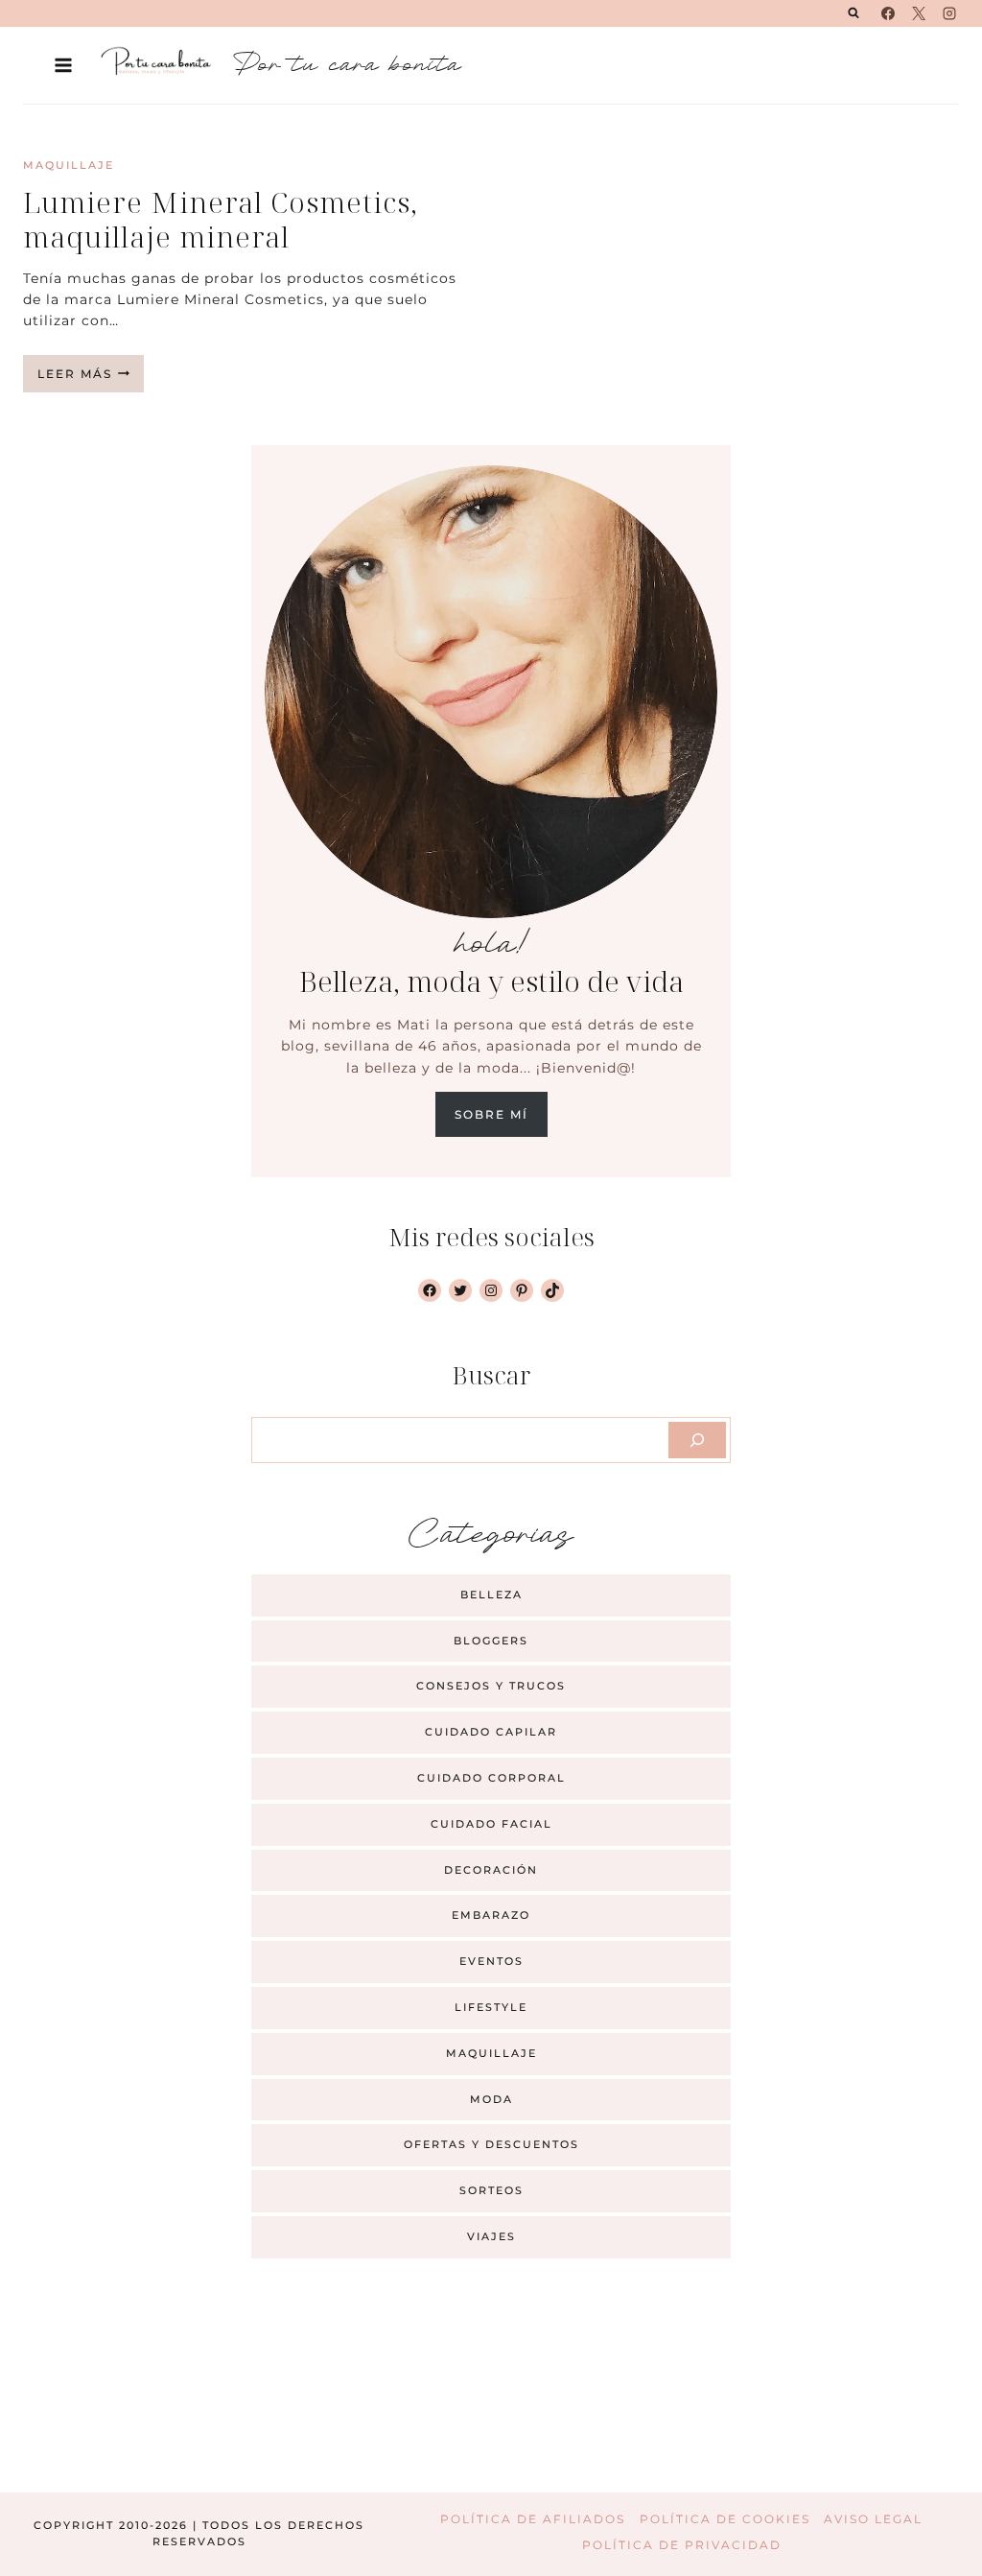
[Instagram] (949, 13)
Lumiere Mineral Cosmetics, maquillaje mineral (221, 219)
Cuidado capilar (491, 1732)
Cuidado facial (491, 1824)
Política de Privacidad (682, 2545)
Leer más (91, 379)
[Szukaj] (697, 1440)
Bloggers (491, 1641)
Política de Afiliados (533, 2519)
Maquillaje (69, 165)
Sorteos (491, 2190)
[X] (919, 13)
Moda (491, 2099)
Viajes (491, 2236)
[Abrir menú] (64, 65)
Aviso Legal (873, 2519)
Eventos (491, 1961)
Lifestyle (491, 2007)
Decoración (491, 1870)
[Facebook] (888, 13)
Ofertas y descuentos (491, 2144)
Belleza (491, 1595)
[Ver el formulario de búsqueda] (853, 13)
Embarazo (491, 1915)
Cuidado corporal (491, 1778)
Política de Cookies (725, 2519)
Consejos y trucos (491, 1686)
